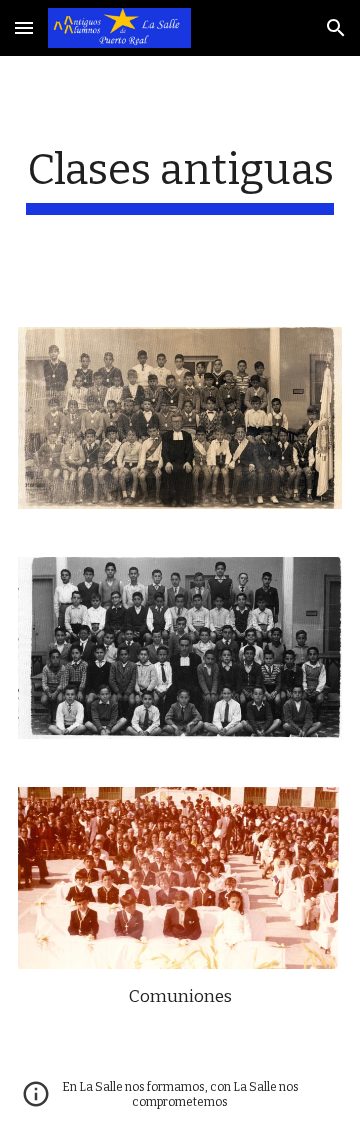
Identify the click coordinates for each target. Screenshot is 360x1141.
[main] (180, 179)
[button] (24, 27)
